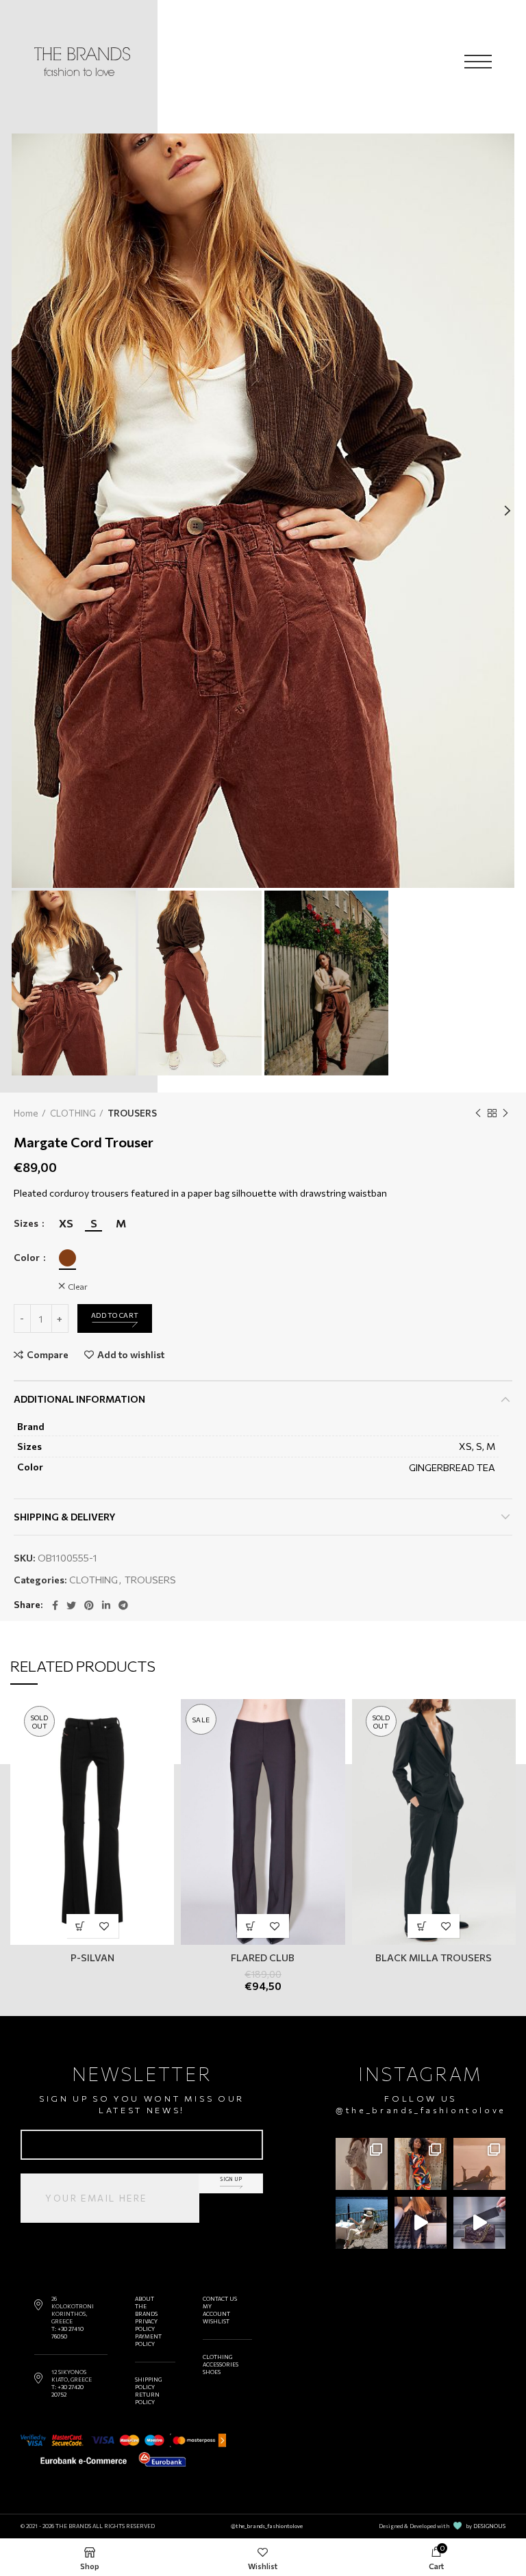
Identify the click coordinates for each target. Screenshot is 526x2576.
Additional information (79, 1399)
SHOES (212, 2372)
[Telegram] (123, 1605)
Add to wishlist (131, 1355)
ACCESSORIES (221, 2364)
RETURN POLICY (147, 2398)
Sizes (27, 1223)
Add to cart (115, 1315)
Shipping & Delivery (65, 1517)
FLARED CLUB (263, 1957)
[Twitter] (71, 1605)
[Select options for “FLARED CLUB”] (251, 1926)
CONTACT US (220, 2299)
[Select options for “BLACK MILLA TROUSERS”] (422, 1926)
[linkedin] (106, 1605)
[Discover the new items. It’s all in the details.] (362, 2164)
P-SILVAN (92, 1957)
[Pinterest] (89, 1605)
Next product (505, 1113)
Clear (78, 1286)
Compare (48, 1355)
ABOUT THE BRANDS (146, 2306)
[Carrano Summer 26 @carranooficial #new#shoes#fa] (421, 2223)
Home (26, 1113)
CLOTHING (73, 1113)
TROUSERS (132, 1113)
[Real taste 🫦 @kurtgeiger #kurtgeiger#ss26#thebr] (479, 2223)
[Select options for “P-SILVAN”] (80, 1926)
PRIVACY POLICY (146, 2325)
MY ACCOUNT (216, 2310)
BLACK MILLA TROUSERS (434, 1957)
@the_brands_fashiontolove (421, 2110)
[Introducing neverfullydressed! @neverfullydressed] (421, 2164)
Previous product (478, 1113)
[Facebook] (55, 1605)
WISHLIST (216, 2321)
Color (28, 1258)
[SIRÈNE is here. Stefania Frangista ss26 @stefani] (479, 2164)
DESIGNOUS (489, 2526)
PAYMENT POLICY (148, 2340)
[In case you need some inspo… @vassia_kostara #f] (362, 2223)
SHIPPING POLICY (148, 2383)
